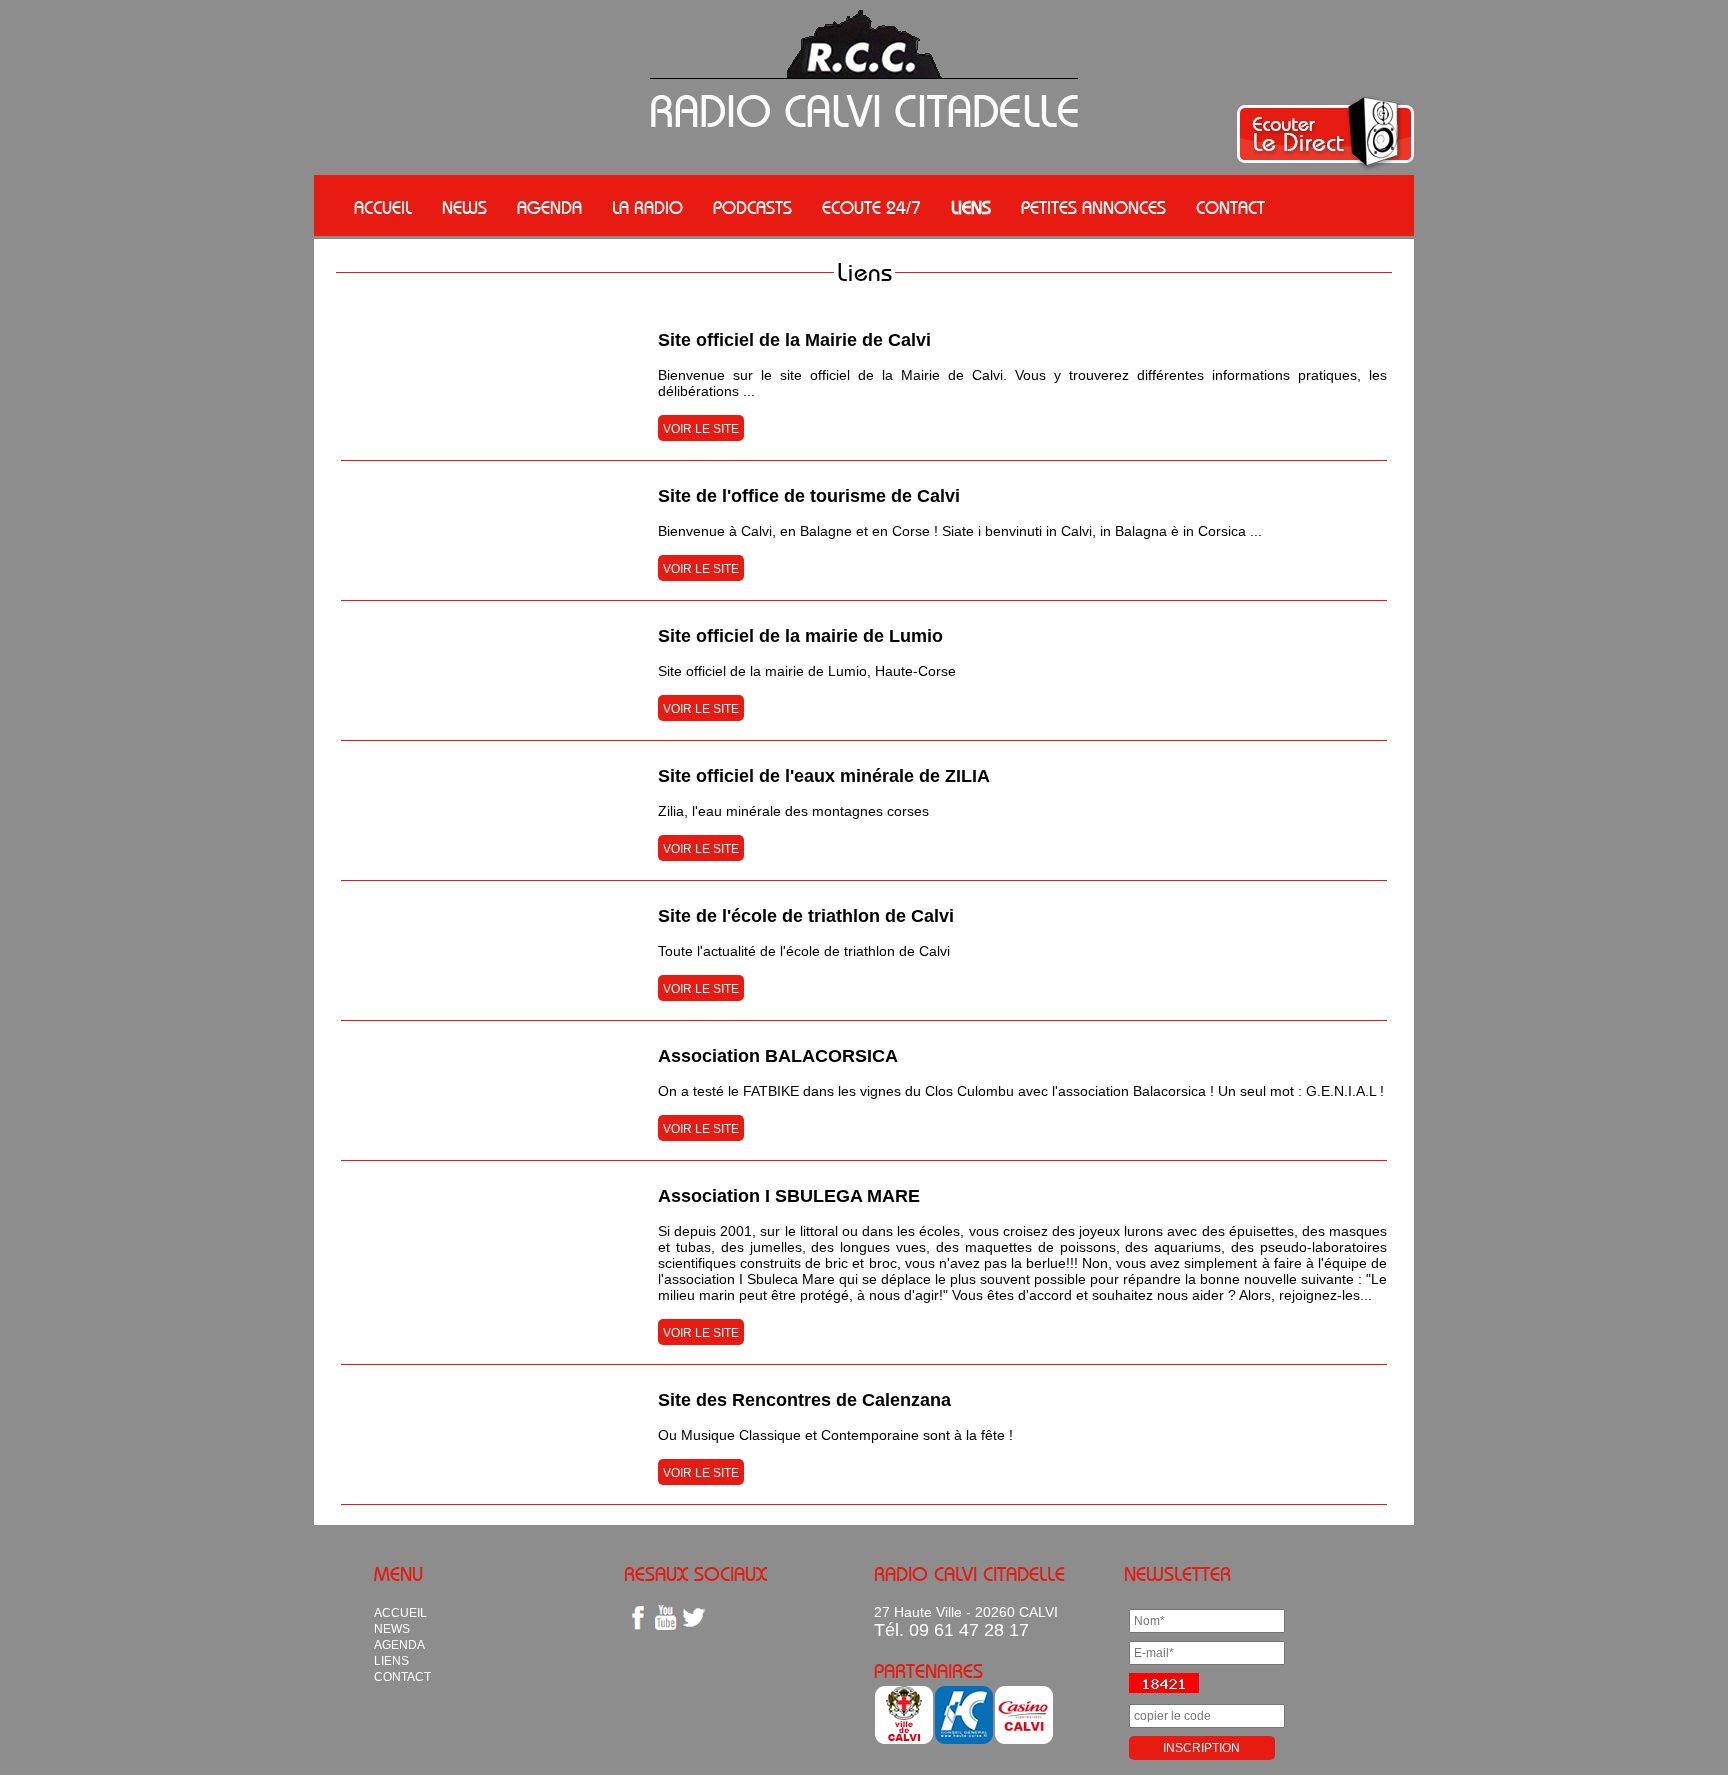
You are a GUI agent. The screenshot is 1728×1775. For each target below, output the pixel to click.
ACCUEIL (383, 208)
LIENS (971, 208)
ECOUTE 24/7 (871, 208)
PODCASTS (752, 208)
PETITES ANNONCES (1093, 208)
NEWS (464, 208)
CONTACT (1230, 208)
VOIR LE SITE (701, 429)
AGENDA (549, 208)
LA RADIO (647, 208)
